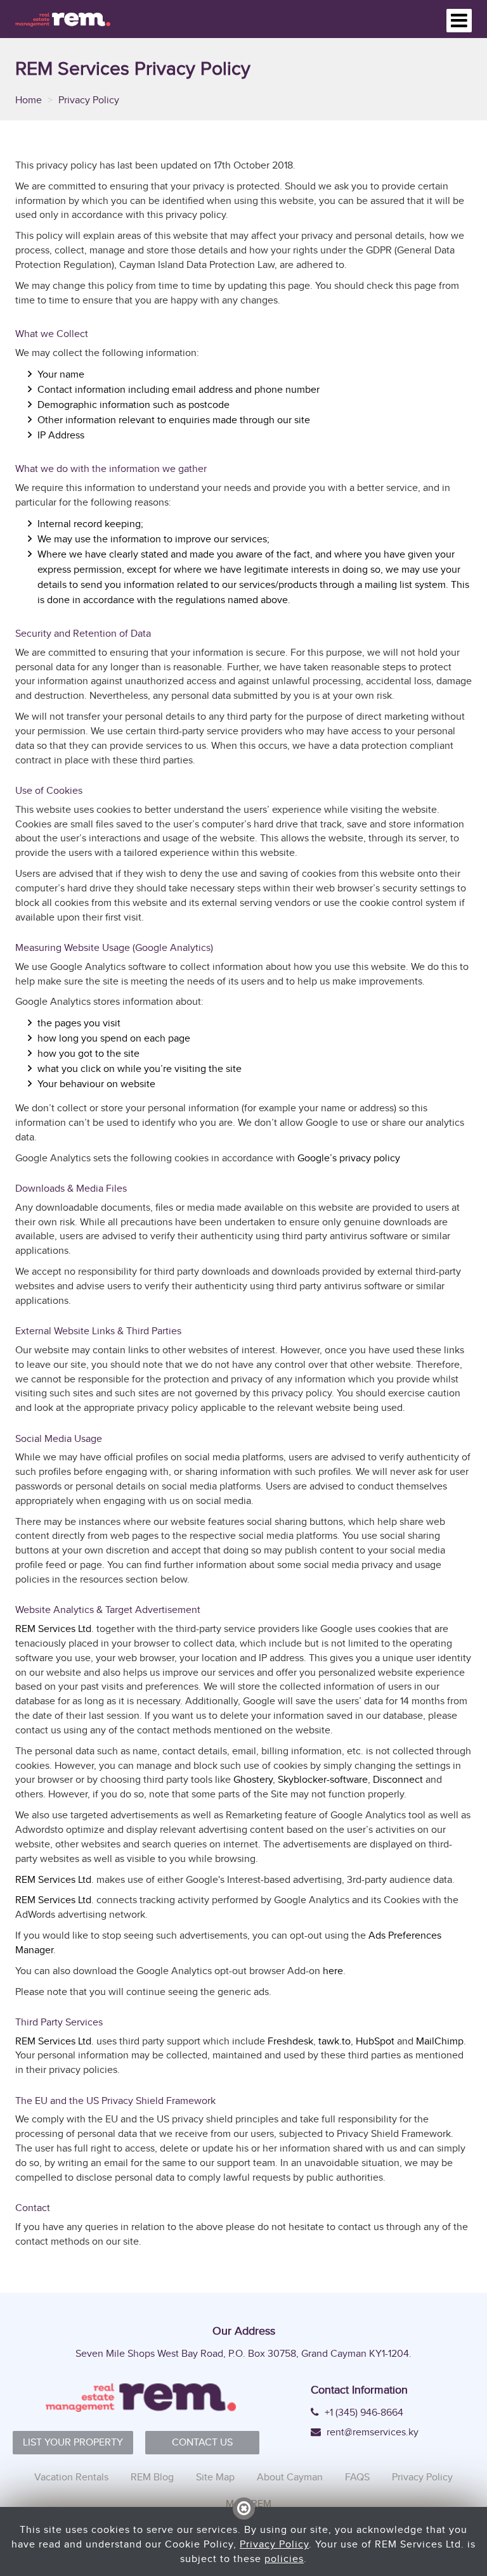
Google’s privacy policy (349, 1158)
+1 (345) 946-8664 (363, 2413)
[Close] (244, 2509)
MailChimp (440, 2041)
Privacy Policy (422, 2477)
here (333, 1971)
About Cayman (290, 2477)
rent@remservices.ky (371, 2432)
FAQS (357, 2477)
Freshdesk (290, 2041)
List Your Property (73, 2442)
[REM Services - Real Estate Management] (63, 19)
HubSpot (375, 2041)
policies (284, 2559)
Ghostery (253, 1779)
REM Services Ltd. (55, 1629)
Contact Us (202, 2442)
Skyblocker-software (323, 1779)
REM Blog (152, 2477)
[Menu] (459, 21)
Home (30, 100)
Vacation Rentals (71, 2477)
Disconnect (398, 1779)
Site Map (215, 2477)
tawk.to (334, 2041)
